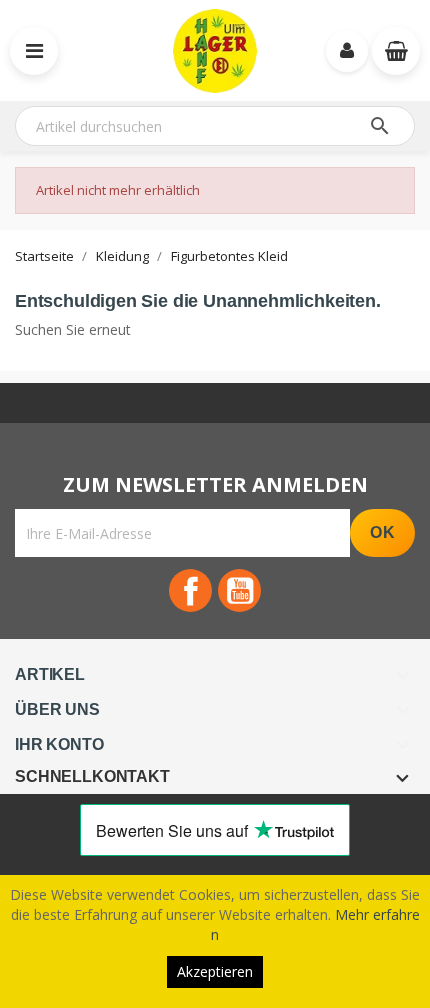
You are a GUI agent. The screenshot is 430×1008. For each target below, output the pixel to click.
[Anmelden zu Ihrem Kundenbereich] (347, 51)
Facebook (190, 590)
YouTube (239, 590)
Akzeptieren (215, 971)
